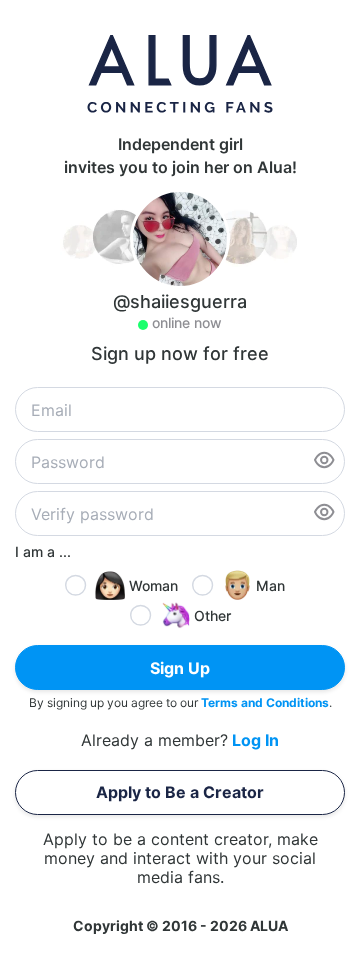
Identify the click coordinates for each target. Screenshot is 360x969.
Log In (255, 740)
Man (270, 585)
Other (212, 615)
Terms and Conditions (265, 702)
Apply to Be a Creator (180, 792)
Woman (153, 585)
